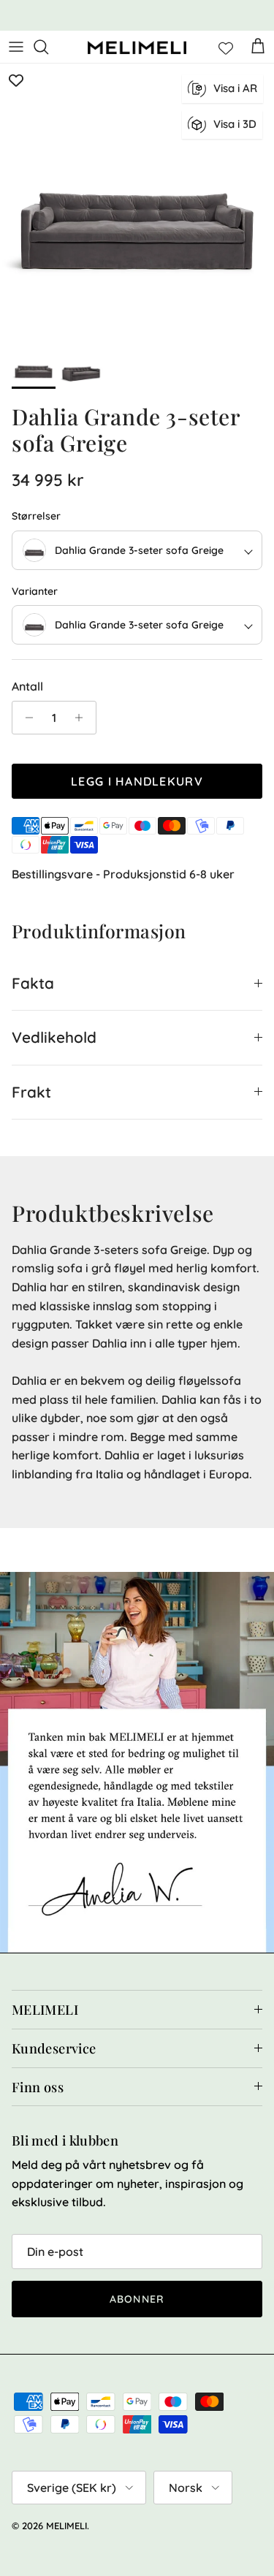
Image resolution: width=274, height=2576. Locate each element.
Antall (27, 686)
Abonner (137, 2299)
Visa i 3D (235, 124)
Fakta (33, 983)
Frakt (31, 1092)
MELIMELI (66, 2526)
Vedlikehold (54, 1037)
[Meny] (16, 47)
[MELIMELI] (137, 47)
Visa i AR (235, 88)
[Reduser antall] (25, 718)
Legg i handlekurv (137, 781)
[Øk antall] (83, 718)
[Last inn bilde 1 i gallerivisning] (137, 201)
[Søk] (48, 47)
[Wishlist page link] (226, 47)
